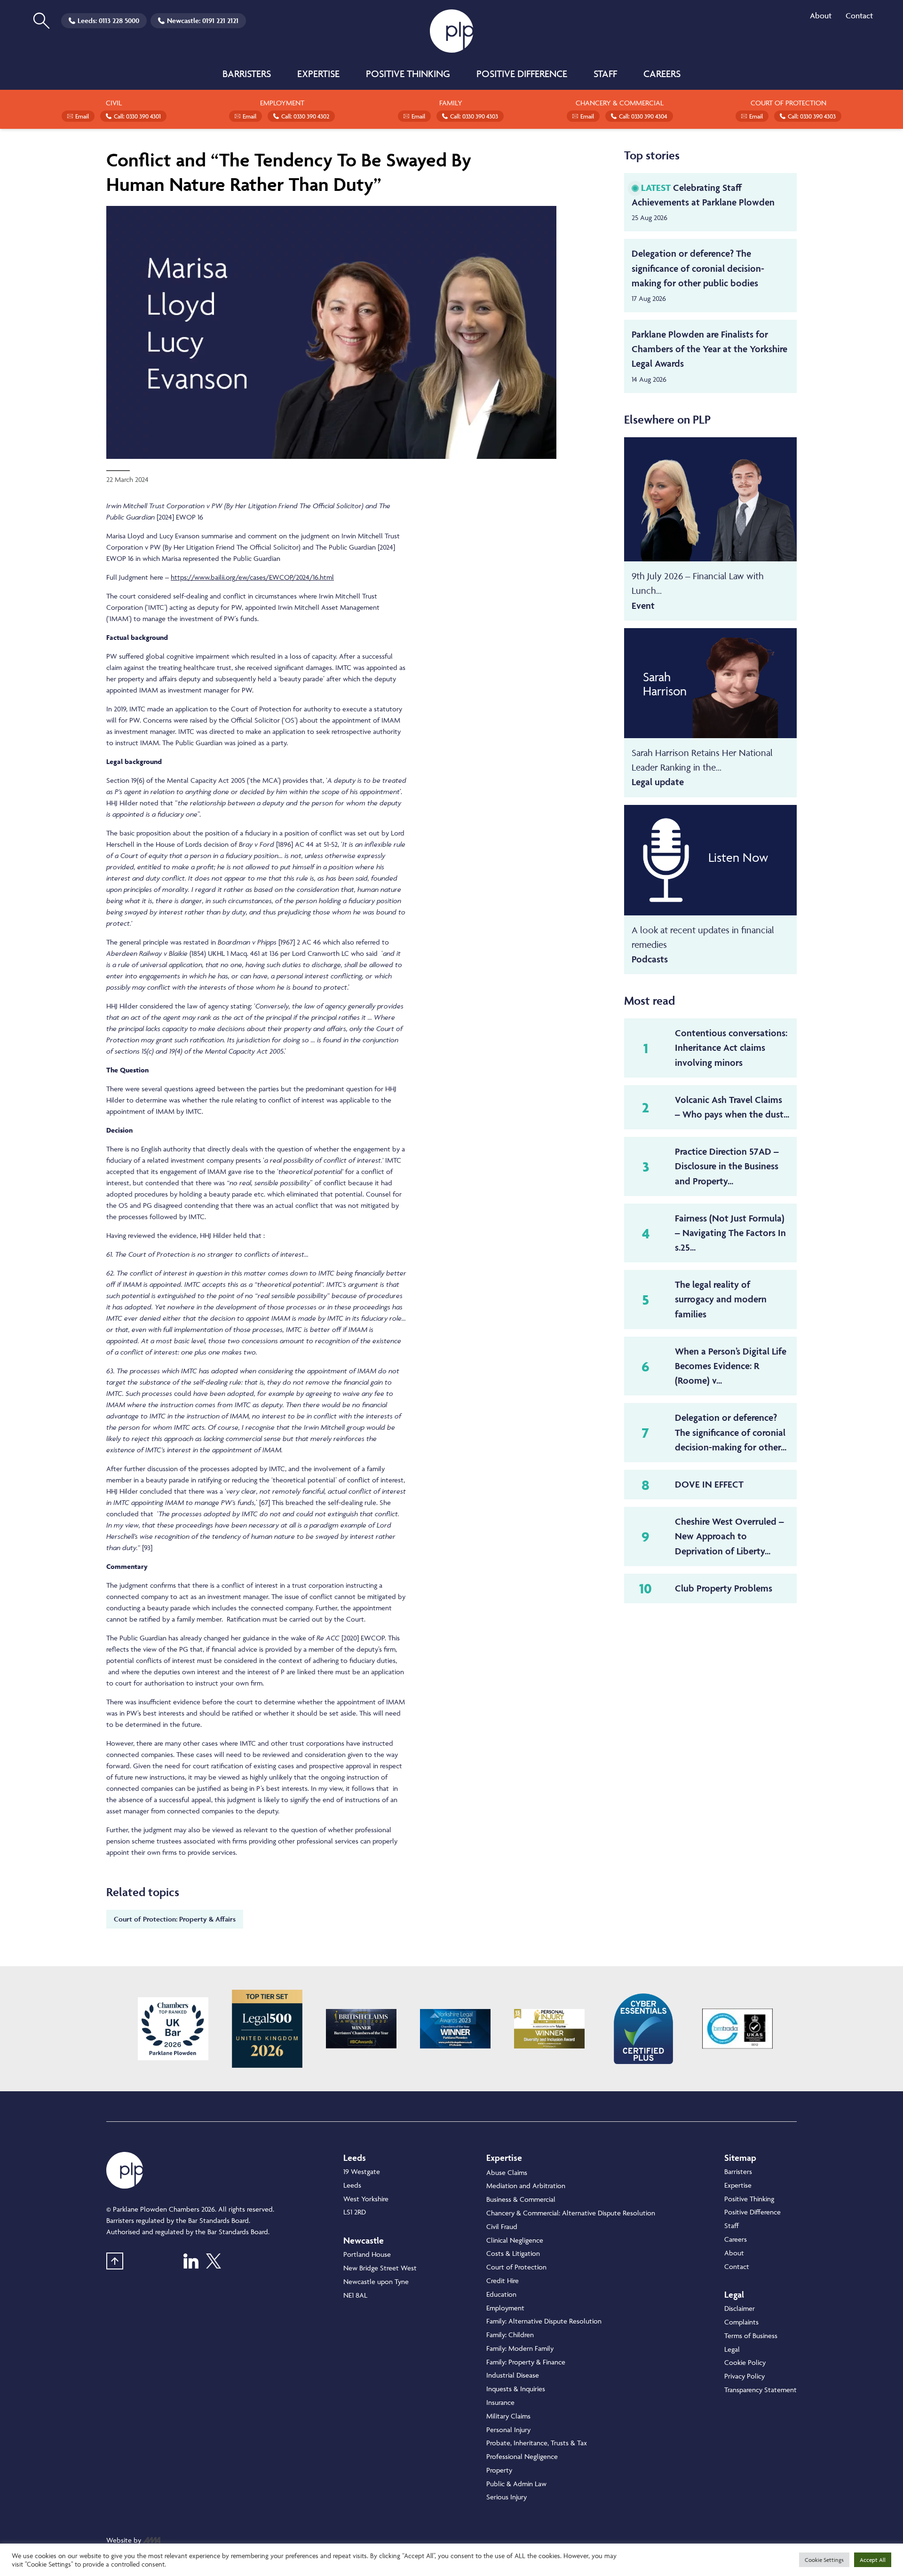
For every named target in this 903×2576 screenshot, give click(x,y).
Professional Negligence (522, 2456)
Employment (505, 2308)
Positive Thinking (408, 74)
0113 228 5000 (119, 20)
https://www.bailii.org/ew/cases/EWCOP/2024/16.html (252, 577)
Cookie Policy (745, 2362)
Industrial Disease (513, 2375)
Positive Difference (522, 74)
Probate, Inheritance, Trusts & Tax (537, 2443)
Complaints (741, 2322)
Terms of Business (751, 2336)
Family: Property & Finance (526, 2362)
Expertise (318, 74)
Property (499, 2470)
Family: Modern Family (520, 2348)
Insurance (500, 2402)
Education (501, 2294)
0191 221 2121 (220, 20)
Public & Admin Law (516, 2484)
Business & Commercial (521, 2199)
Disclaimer (740, 2308)
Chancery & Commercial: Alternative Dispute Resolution (571, 2213)
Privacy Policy (745, 2376)
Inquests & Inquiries (516, 2389)
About (821, 16)
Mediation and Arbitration (526, 2186)
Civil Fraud (502, 2226)
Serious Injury (507, 2497)
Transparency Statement (760, 2390)
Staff (605, 74)
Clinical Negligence (515, 2240)
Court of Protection (516, 2267)
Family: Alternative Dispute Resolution (544, 2321)
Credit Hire (503, 2281)
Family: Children (510, 2335)
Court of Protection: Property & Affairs (175, 1919)
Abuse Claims (507, 2172)
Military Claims (508, 2416)
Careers (662, 74)
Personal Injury (508, 2430)
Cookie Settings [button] (824, 2560)
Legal (732, 2349)
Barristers (247, 74)
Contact (859, 16)
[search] (41, 21)
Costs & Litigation (513, 2253)
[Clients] (173, 2029)
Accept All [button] (873, 2560)
